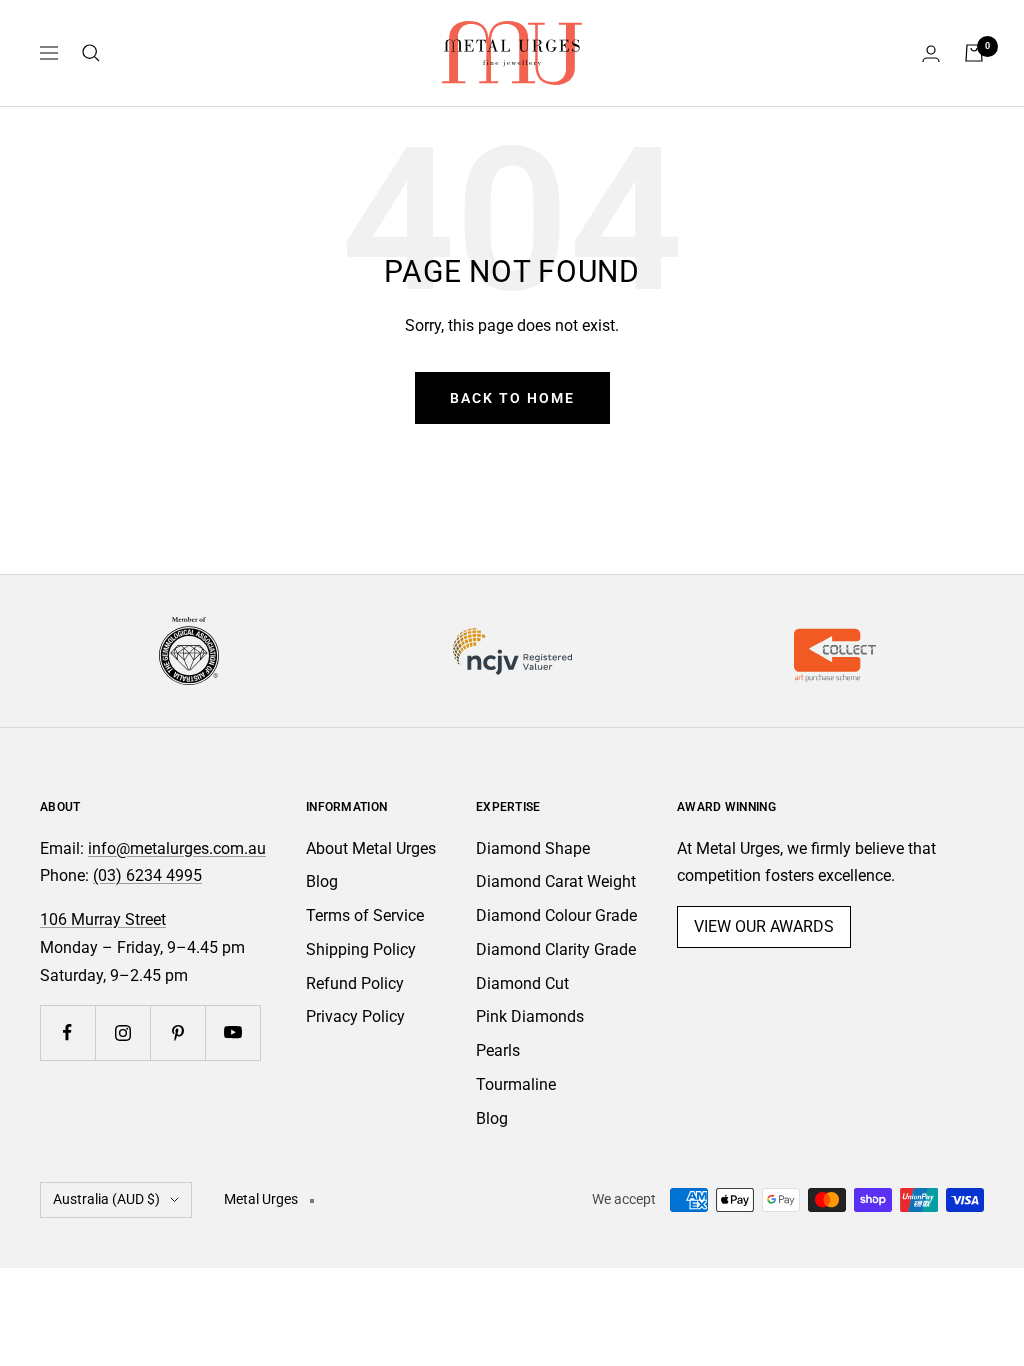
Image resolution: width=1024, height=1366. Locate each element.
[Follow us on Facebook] (67, 1032)
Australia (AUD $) (106, 1199)
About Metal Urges (371, 848)
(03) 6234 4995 (147, 875)
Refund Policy (355, 983)
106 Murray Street (103, 919)
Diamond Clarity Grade (556, 949)
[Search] (91, 53)
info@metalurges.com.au (177, 848)
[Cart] (974, 53)
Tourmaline (516, 1084)
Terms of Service (365, 915)
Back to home (512, 398)
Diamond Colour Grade (556, 915)
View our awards (764, 926)
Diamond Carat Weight (556, 881)
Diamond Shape (533, 848)
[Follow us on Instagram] (122, 1032)
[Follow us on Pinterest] (177, 1032)
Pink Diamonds (530, 1016)
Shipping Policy (361, 949)
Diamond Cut (522, 983)
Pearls (498, 1050)
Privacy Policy (355, 1016)
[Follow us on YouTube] (232, 1032)
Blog (322, 881)
